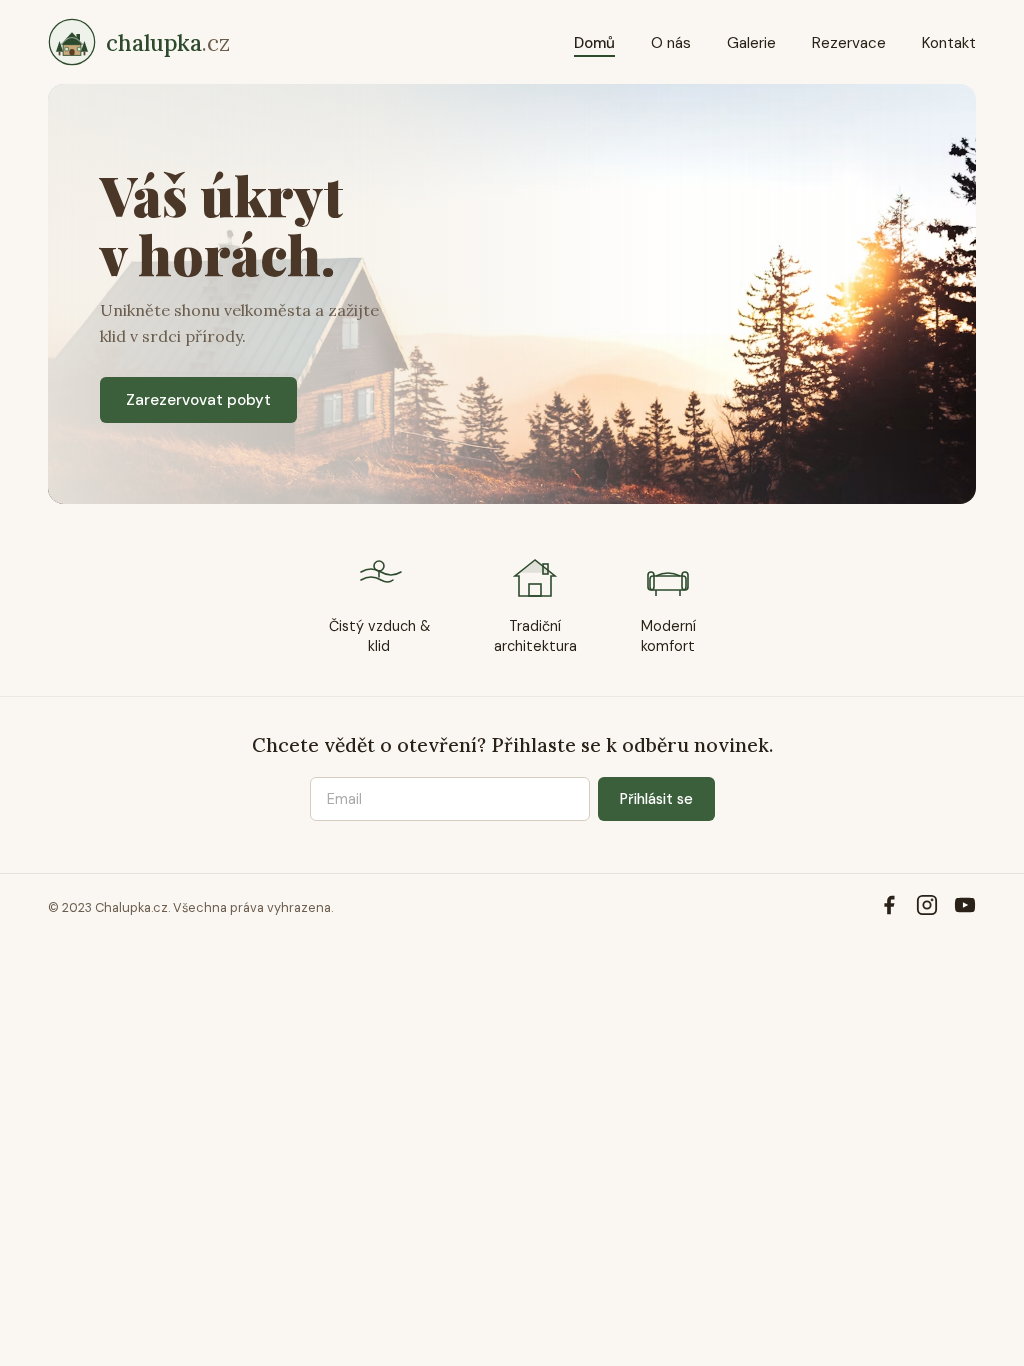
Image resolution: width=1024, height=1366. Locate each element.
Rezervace (849, 43)
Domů (594, 43)
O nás (671, 43)
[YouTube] (965, 907)
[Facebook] (889, 907)
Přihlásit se (656, 799)
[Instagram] (927, 907)
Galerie (751, 43)
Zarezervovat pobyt (198, 400)
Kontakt (949, 43)
